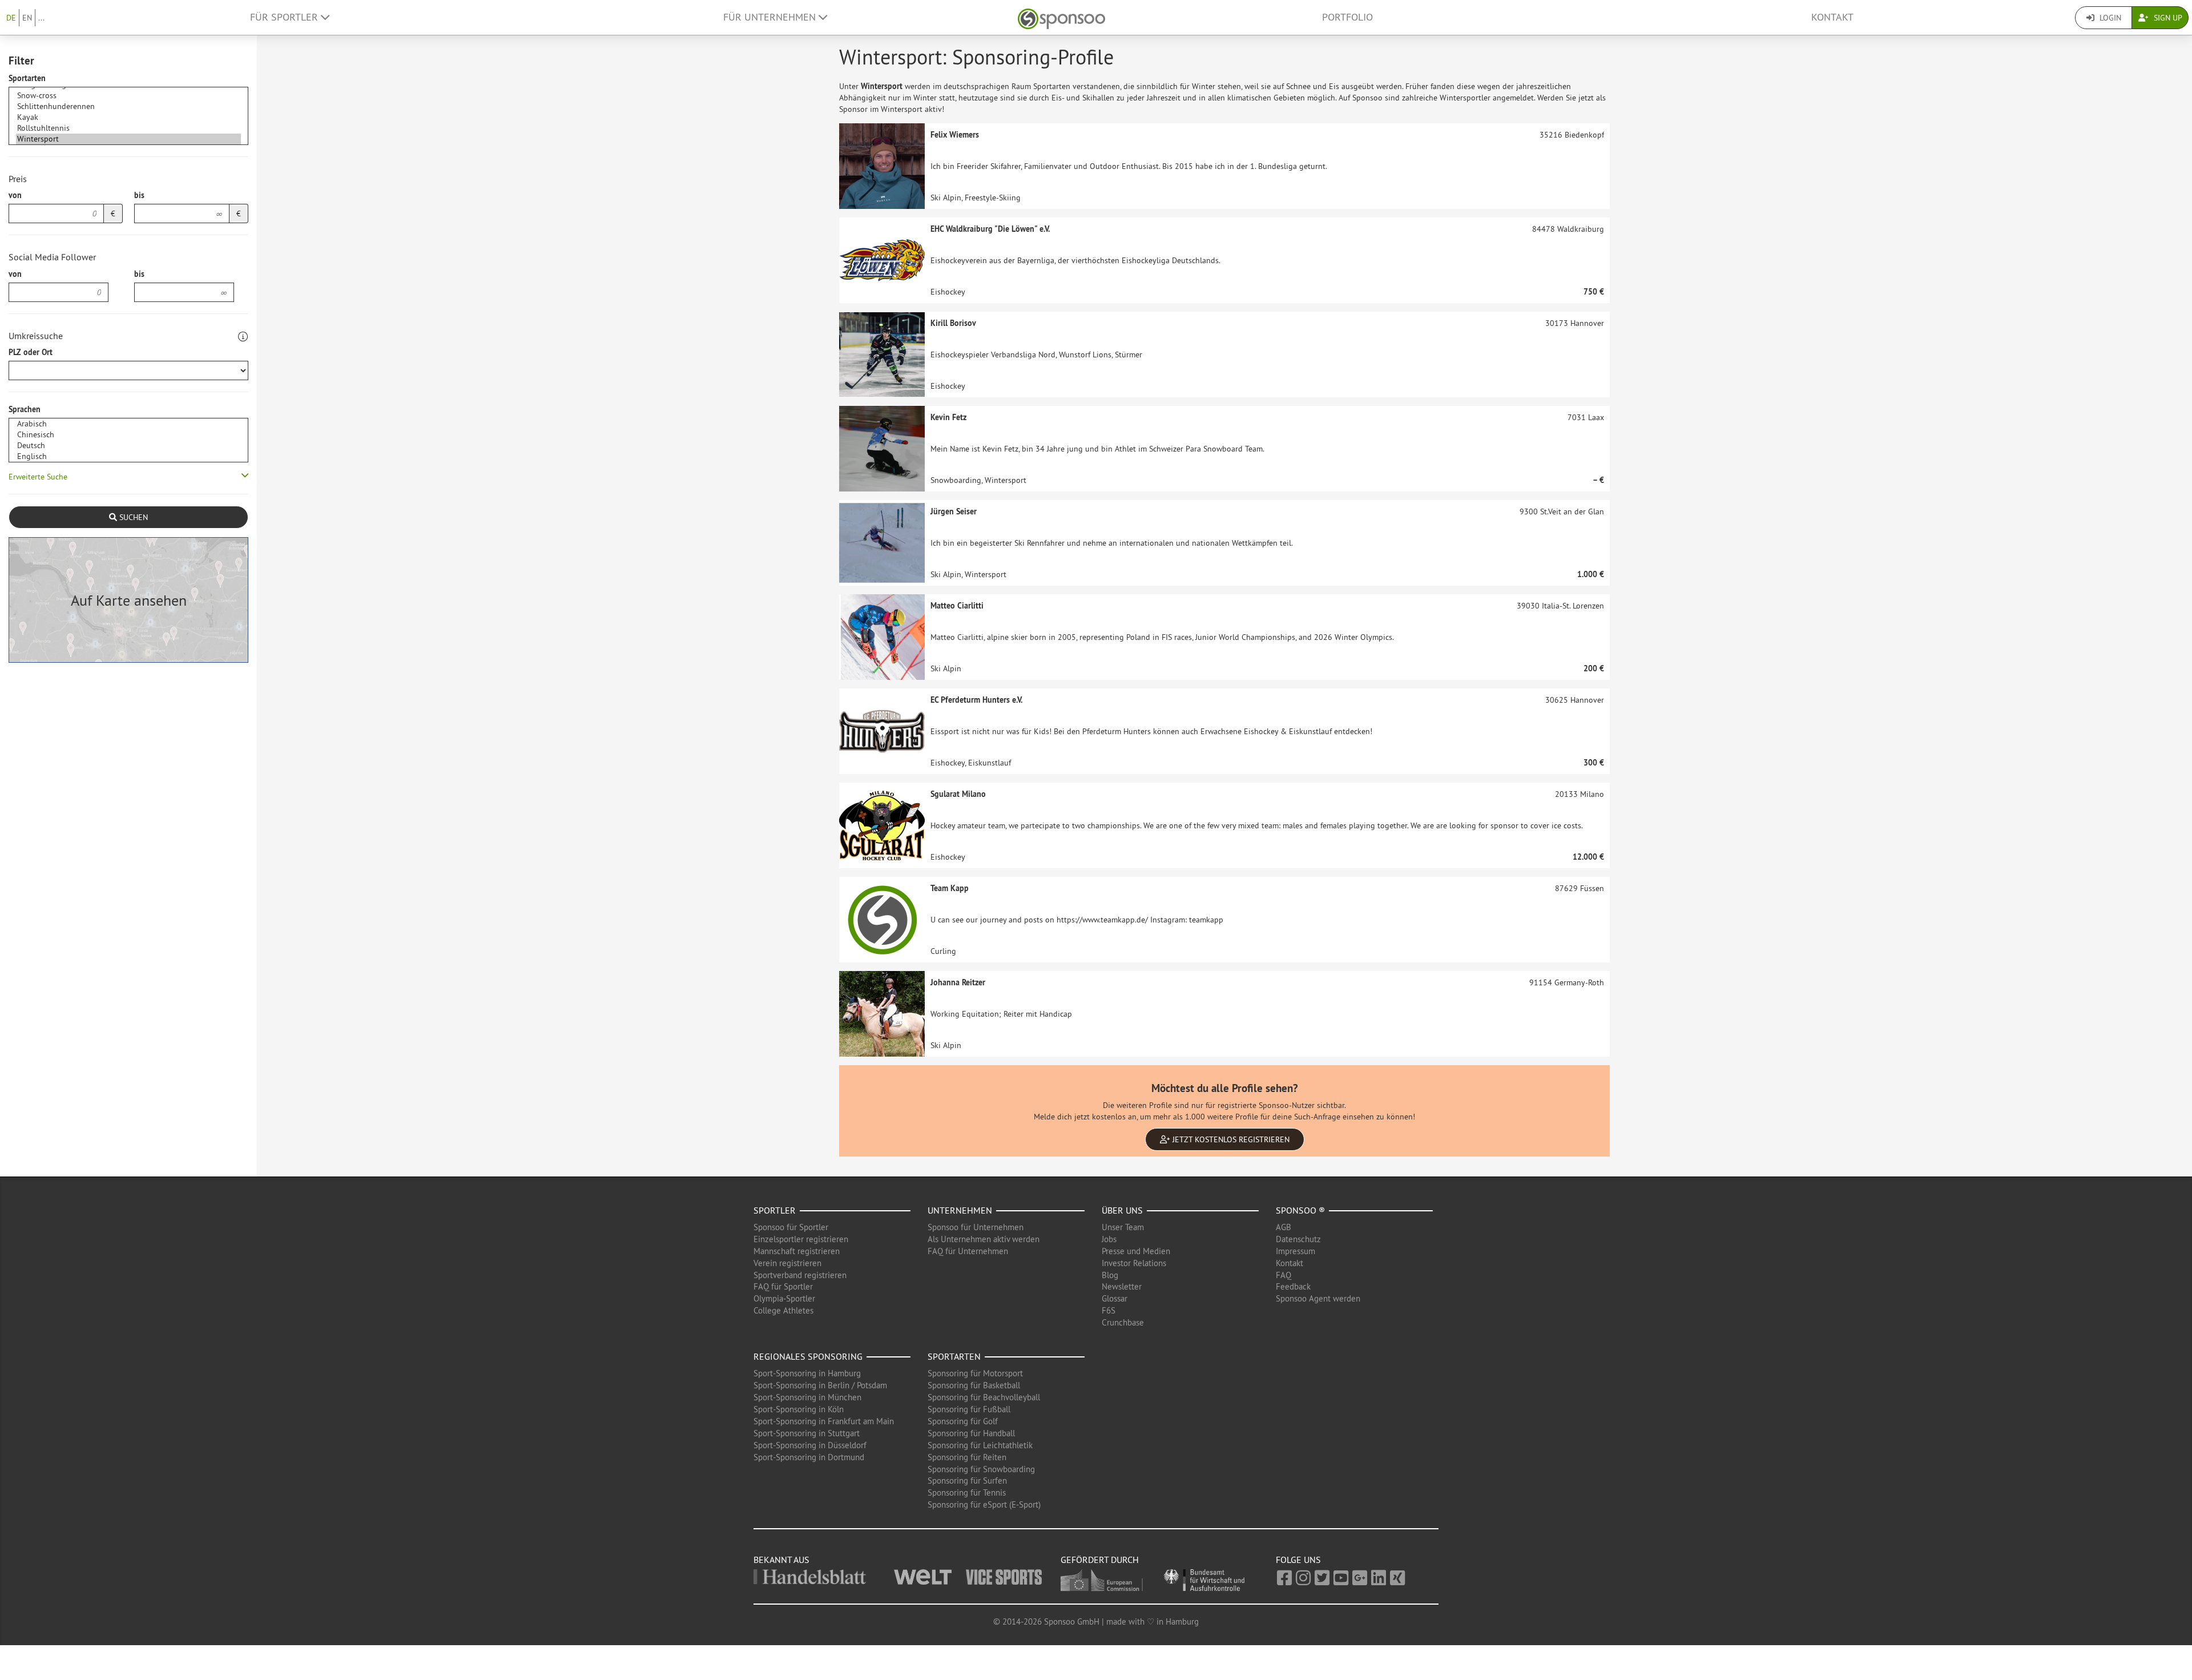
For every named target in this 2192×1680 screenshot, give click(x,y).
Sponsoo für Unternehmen (976, 1227)
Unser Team (1123, 1227)
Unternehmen (960, 1210)
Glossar (1115, 1298)
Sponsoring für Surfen (967, 1480)
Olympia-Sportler (784, 1298)
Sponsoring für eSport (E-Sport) (984, 1504)
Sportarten (27, 78)
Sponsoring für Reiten (967, 1457)
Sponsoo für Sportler (791, 1227)
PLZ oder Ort (31, 352)
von (15, 195)
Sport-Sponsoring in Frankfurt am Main (824, 1421)
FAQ (1284, 1275)
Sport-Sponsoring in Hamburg (807, 1373)
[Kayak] (128, 117)
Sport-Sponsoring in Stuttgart (807, 1433)
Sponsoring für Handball (971, 1433)
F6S (1109, 1310)
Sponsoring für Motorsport (975, 1373)
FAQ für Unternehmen (968, 1251)
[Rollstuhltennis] (128, 128)
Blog (1110, 1275)
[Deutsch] (128, 446)
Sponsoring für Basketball (974, 1385)
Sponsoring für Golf (963, 1421)
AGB (1284, 1227)
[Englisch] (128, 456)
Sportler (775, 1210)
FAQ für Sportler (783, 1286)
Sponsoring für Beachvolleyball (984, 1397)
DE (11, 18)
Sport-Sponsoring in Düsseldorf (810, 1445)
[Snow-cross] (128, 96)
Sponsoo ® (1300, 1210)
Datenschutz (1298, 1239)
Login (2109, 18)
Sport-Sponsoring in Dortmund (809, 1457)
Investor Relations (1134, 1263)
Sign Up (2167, 18)
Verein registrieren (787, 1263)
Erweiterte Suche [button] (38, 477)
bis (139, 195)
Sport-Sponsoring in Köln (799, 1409)
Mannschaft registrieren (797, 1251)
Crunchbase (1123, 1322)
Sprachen (25, 409)
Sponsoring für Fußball (969, 1409)
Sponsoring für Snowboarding (981, 1469)
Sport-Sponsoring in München (807, 1397)
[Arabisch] (128, 424)
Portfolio (1347, 17)
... (41, 18)
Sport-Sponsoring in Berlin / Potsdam (820, 1385)
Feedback (1293, 1286)
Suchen (132, 517)
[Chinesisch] (128, 435)
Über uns (1122, 1210)
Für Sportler (285, 17)
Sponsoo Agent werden (1318, 1298)
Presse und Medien (1136, 1251)
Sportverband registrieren (800, 1275)
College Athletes (783, 1310)
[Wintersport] (128, 139)
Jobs (1109, 1239)
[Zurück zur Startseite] (1061, 17)
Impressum (1296, 1251)
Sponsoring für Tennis (967, 1492)
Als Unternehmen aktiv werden (984, 1239)
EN (27, 18)
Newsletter (1122, 1286)
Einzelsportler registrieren (801, 1239)
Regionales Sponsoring (808, 1356)
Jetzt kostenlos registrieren (1230, 1139)
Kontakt (1832, 17)
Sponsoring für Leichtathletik (980, 1445)
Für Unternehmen (771, 17)
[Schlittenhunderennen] (128, 106)
